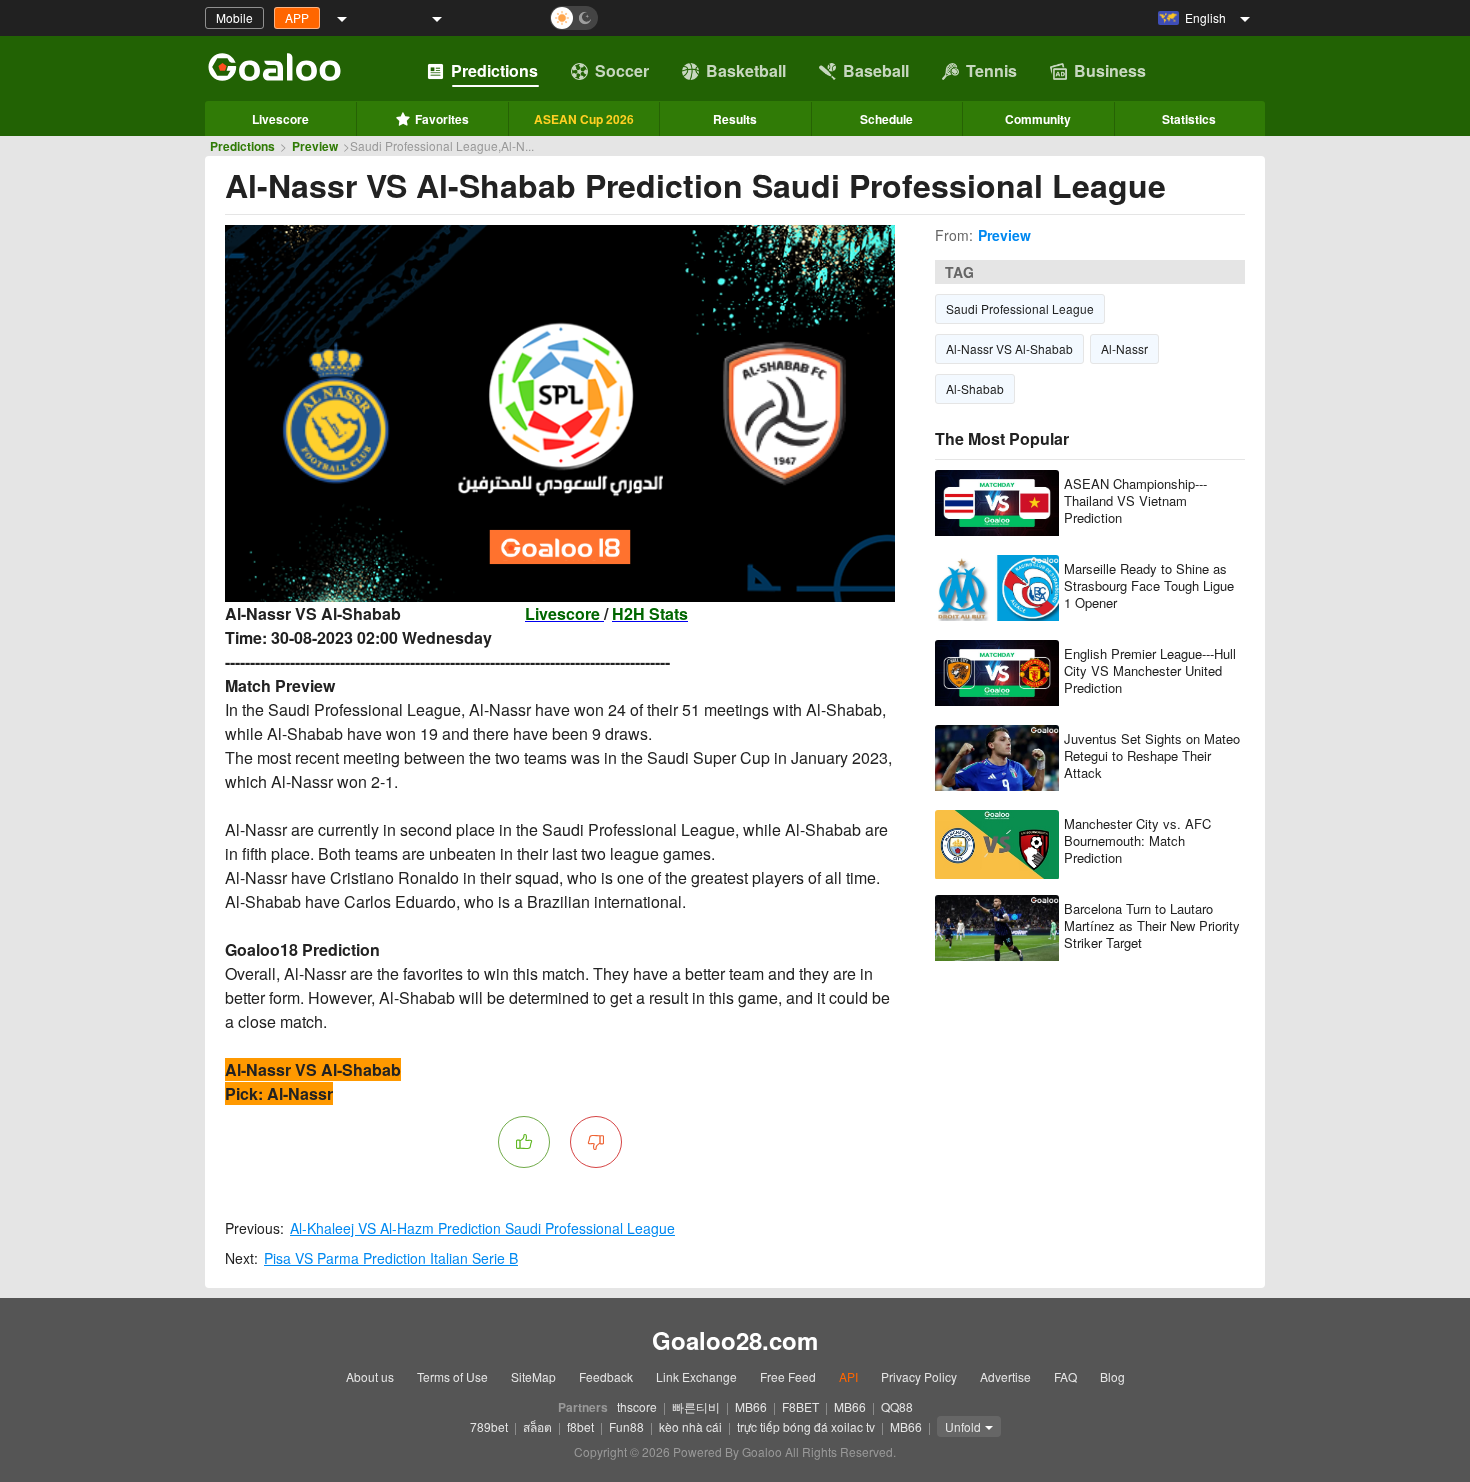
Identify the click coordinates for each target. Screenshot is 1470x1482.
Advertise (1005, 1376)
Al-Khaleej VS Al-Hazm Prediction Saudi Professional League (482, 1228)
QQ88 (897, 1406)
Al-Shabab (975, 388)
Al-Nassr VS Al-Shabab (1009, 348)
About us (370, 1376)
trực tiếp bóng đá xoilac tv (806, 1426)
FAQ (1065, 1376)
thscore (637, 1406)
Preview (315, 146)
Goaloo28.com (735, 1340)
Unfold (963, 1426)
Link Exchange (696, 1376)
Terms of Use (452, 1376)
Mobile (234, 17)
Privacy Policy (919, 1376)
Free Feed (788, 1376)
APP (297, 17)
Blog (1112, 1376)
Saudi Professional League (1020, 308)
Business (1110, 70)
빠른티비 (696, 1406)
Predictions (494, 70)
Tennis (991, 70)
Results (735, 119)
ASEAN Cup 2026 (584, 119)
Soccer (622, 70)
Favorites (442, 119)
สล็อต (537, 1426)
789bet (489, 1426)
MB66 (751, 1406)
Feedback (606, 1376)
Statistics (1189, 119)
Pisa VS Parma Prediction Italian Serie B (391, 1258)
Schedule (886, 119)
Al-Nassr (1124, 348)
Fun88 (626, 1426)
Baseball (876, 70)
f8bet (580, 1426)
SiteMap (533, 1376)
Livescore (280, 119)
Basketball (746, 70)
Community (1038, 119)
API (848, 1376)
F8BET (800, 1406)
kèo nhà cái (690, 1426)
